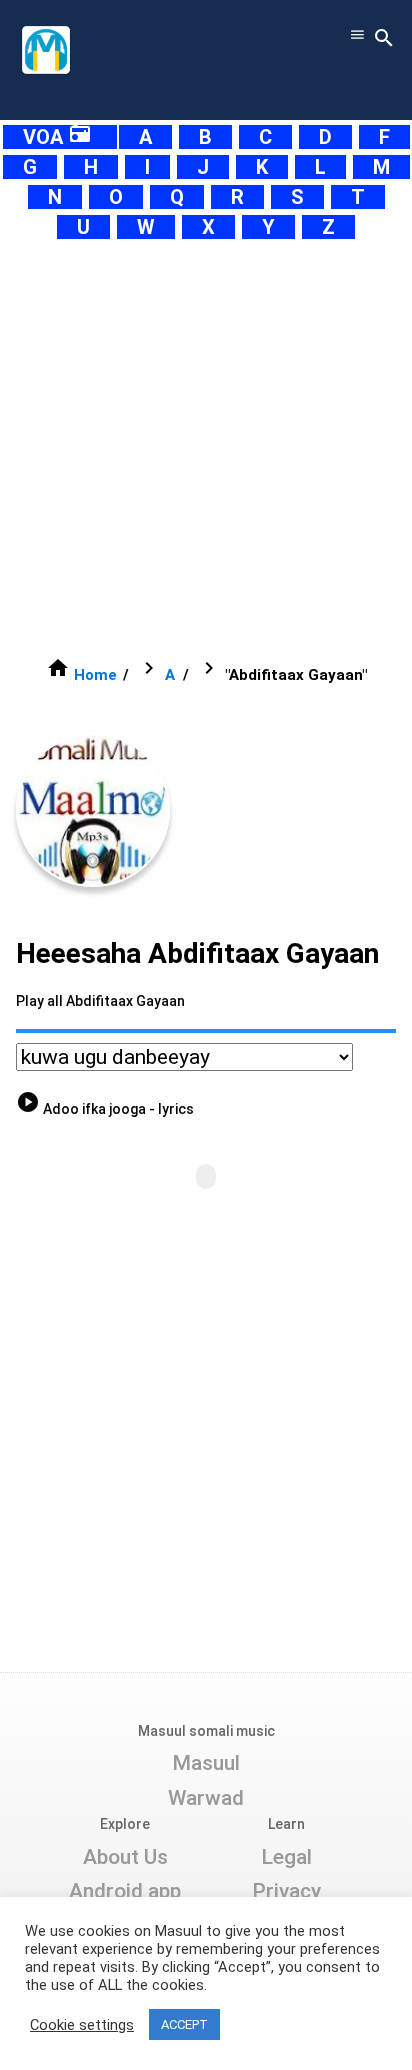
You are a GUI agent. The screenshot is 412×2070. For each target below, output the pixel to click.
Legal (286, 1857)
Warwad (206, 1798)
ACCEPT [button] (184, 2024)
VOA (57, 137)
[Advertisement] (206, 448)
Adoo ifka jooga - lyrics (105, 1109)
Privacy (286, 1891)
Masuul (206, 1763)
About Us (125, 1857)
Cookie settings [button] (82, 2025)
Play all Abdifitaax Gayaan (100, 1001)
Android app (125, 1891)
